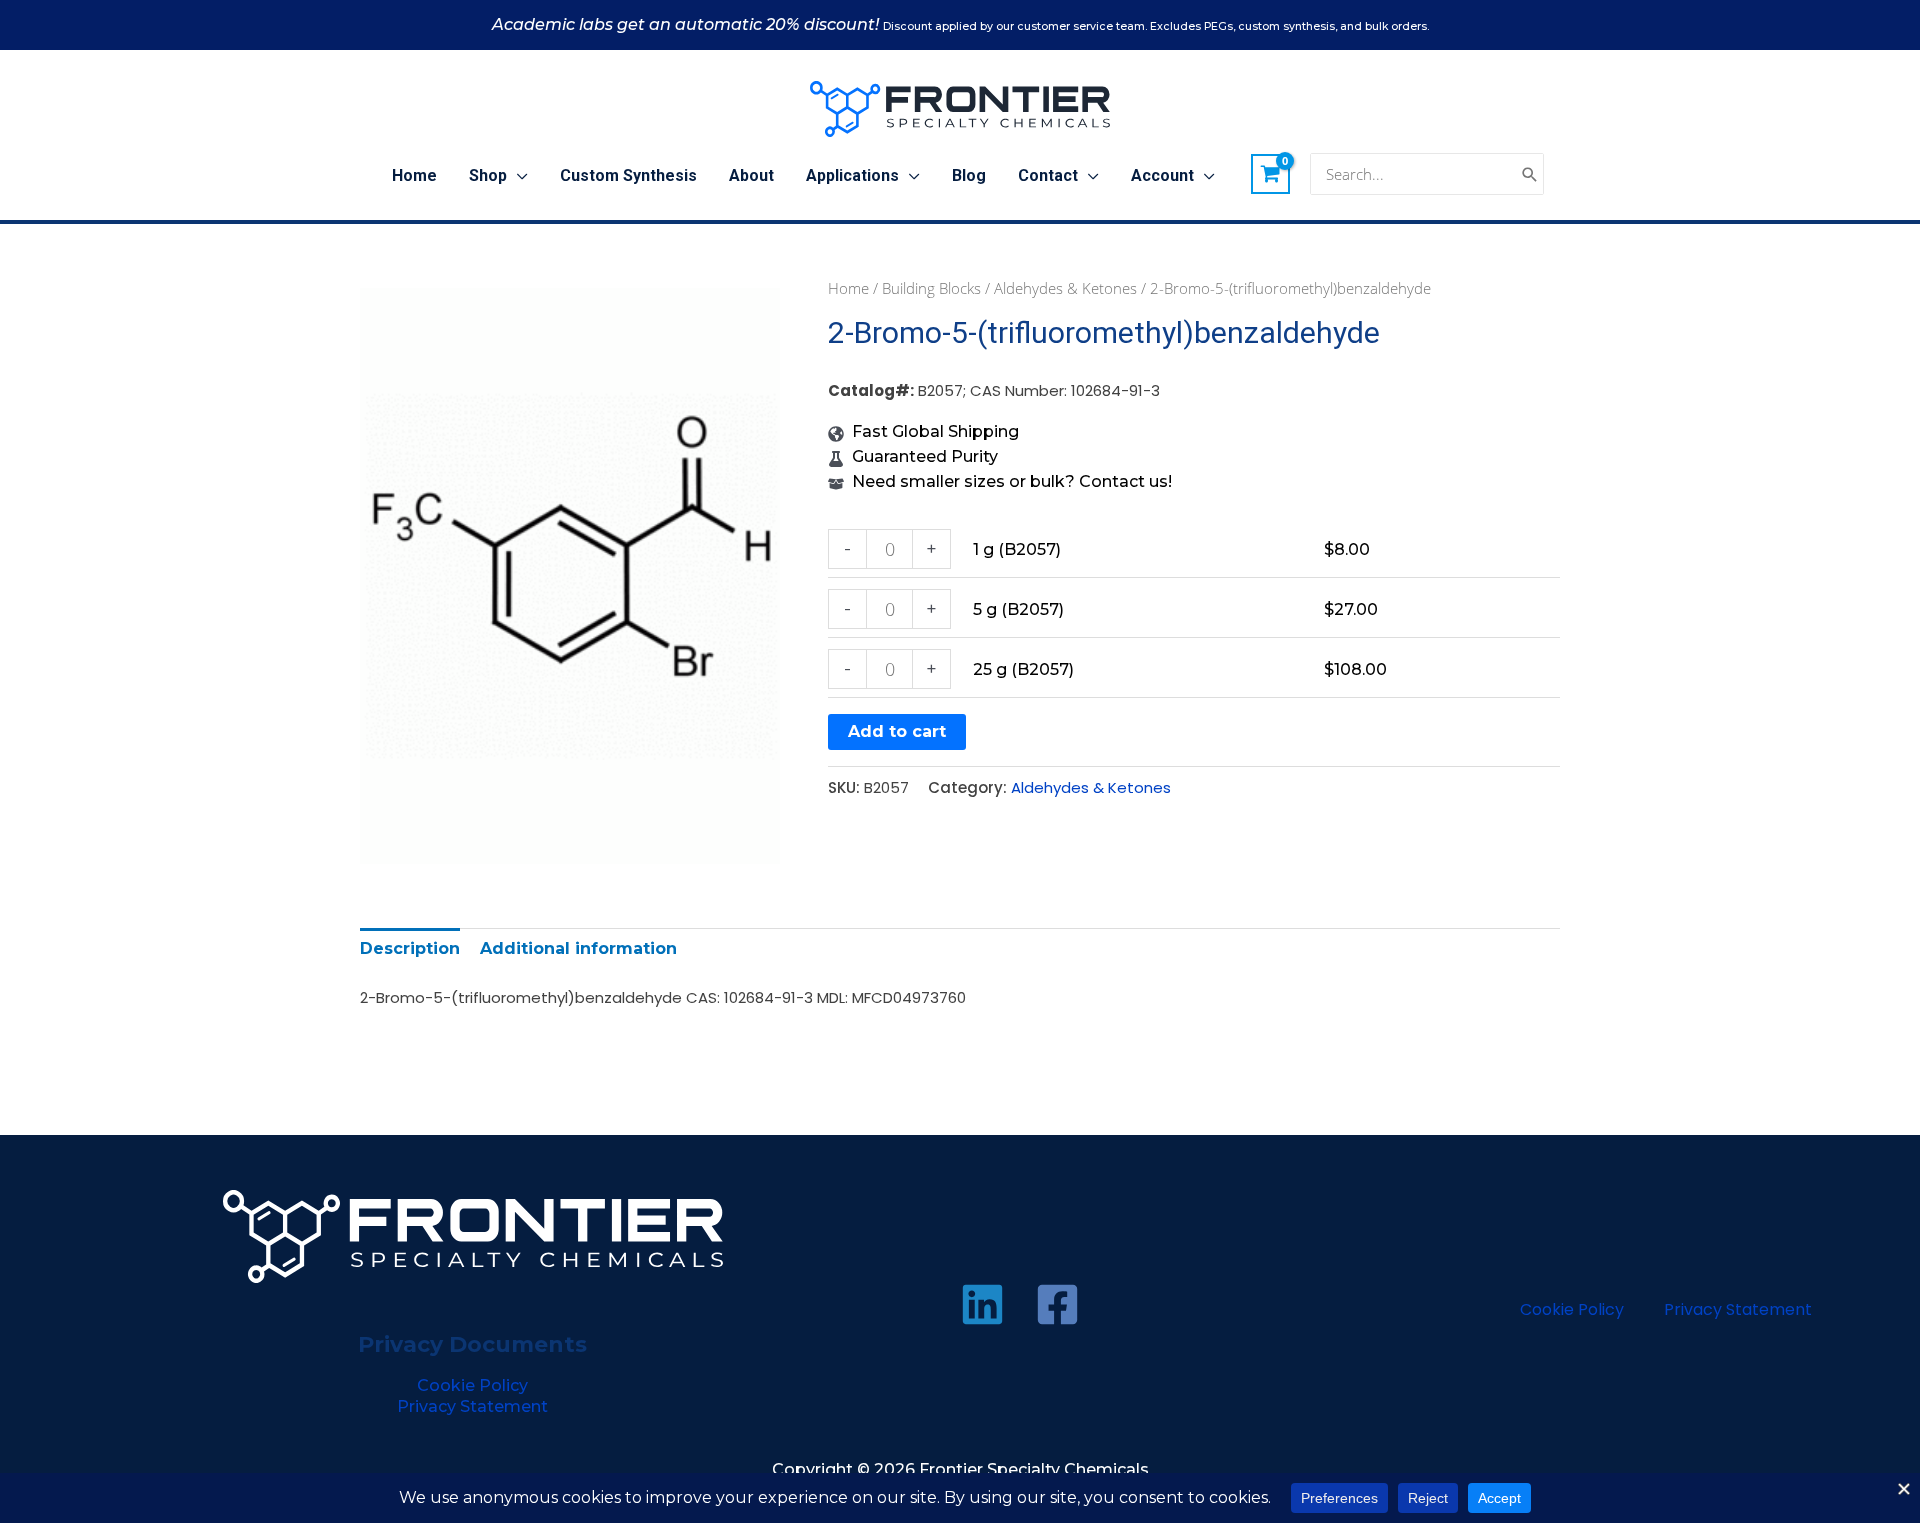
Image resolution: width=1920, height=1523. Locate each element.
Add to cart (897, 731)
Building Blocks (931, 288)
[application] (517, 176)
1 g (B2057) (1017, 549)
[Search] (1530, 174)
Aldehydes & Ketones (1065, 288)
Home (848, 288)
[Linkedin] (982, 1304)
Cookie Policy (472, 1385)
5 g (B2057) (1018, 609)
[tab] (410, 948)
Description (410, 948)
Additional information (578, 948)
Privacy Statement (472, 1406)
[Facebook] (1057, 1304)
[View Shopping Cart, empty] (1271, 174)
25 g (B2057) (1023, 669)
